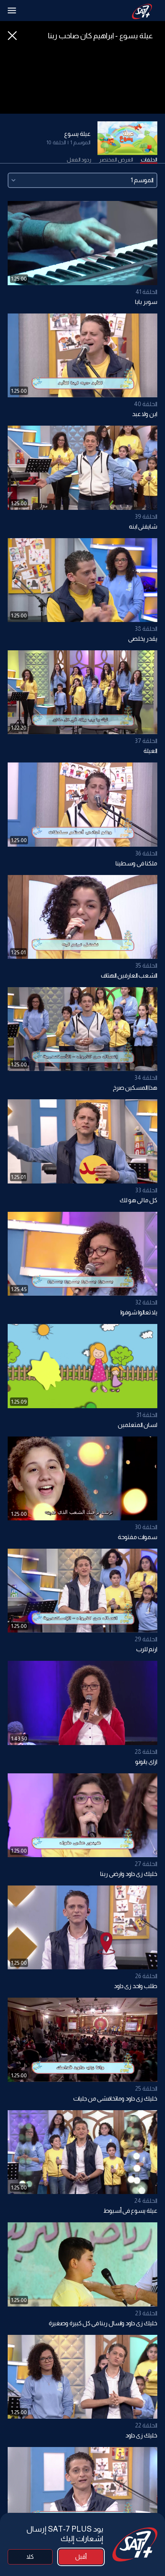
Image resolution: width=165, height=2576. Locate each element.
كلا (30, 2557)
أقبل (81, 2557)
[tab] (149, 160)
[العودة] (12, 36)
